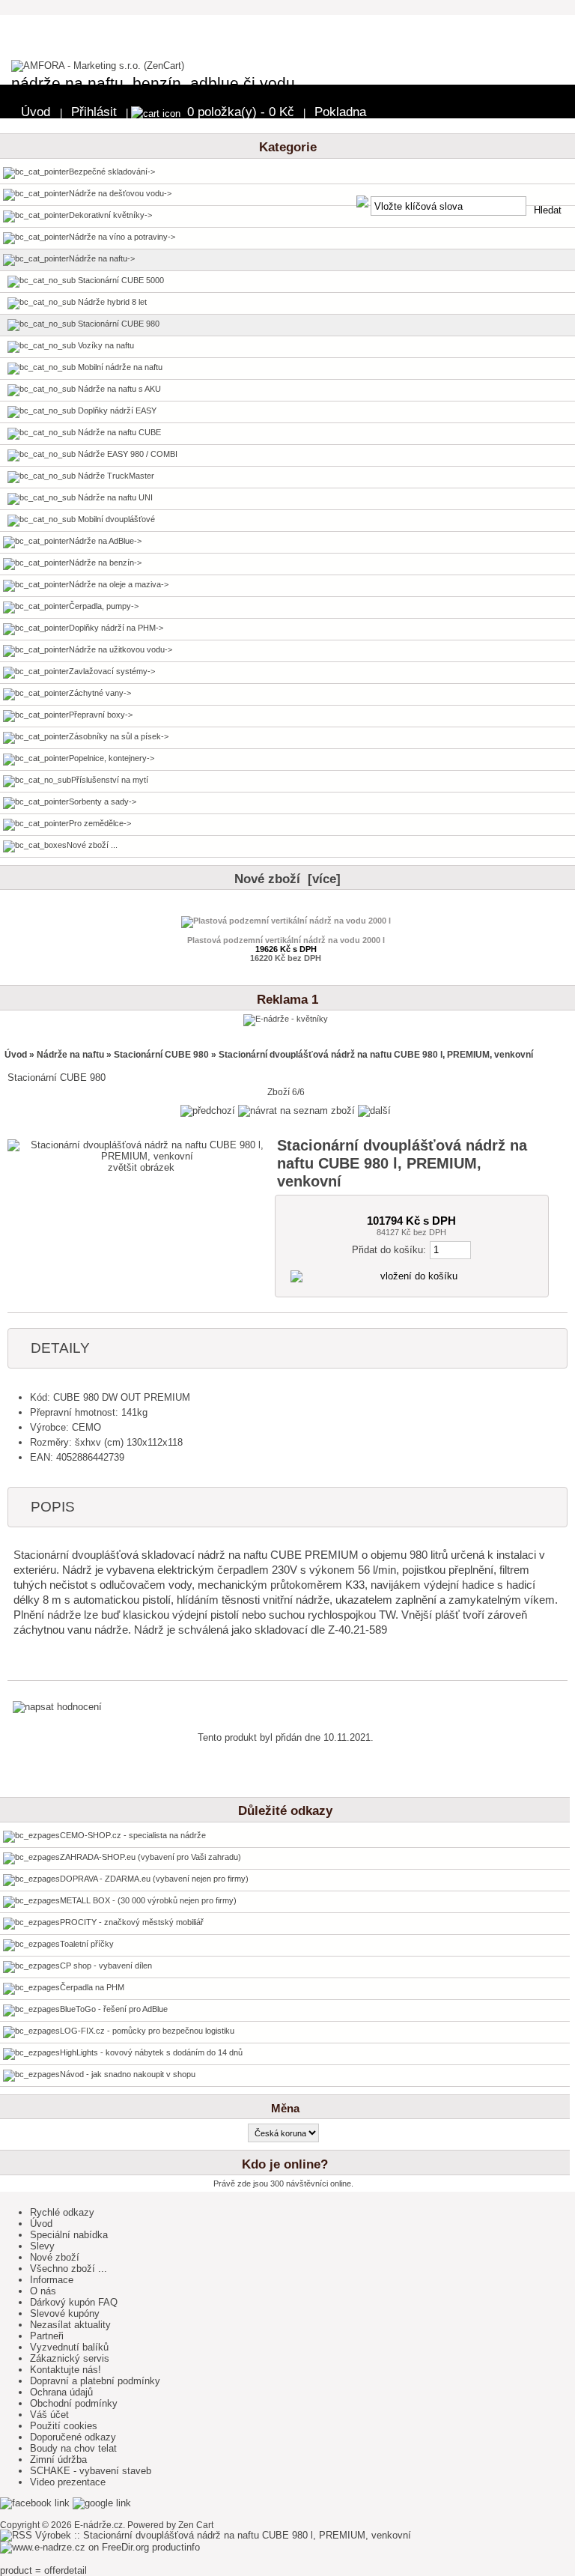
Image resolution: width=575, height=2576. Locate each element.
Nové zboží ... (92, 845)
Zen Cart (196, 2525)
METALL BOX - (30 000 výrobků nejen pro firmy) (148, 1900)
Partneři (47, 2336)
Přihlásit (94, 112)
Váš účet (49, 2415)
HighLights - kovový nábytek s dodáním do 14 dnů (151, 2052)
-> (102, 258)
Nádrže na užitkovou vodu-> (121, 649)
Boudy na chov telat (73, 2448)
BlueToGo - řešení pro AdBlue (114, 2009)
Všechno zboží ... (69, 2269)
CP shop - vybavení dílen (106, 1966)
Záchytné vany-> (100, 693)
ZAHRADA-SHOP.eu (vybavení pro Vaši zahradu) (150, 1857)
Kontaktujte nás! (66, 2370)
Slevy (42, 2246)
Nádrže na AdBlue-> (105, 541)
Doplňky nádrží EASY (116, 410)
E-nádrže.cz (98, 2525)
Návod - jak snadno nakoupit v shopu (128, 2074)
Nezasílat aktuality (70, 2325)
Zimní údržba (58, 2460)
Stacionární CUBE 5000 (120, 280)
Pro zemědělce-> (100, 823)
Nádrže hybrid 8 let (111, 302)
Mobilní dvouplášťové (115, 519)
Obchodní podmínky (74, 2403)
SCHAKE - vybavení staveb (91, 2471)
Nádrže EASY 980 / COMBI (127, 454)
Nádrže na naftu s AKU (118, 389)
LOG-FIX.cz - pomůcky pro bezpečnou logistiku (147, 2031)
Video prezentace (68, 2482)
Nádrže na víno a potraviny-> (122, 237)
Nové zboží (55, 2257)
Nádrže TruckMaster (115, 476)
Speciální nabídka (69, 2235)
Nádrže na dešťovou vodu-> (120, 193)
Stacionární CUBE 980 (161, 1055)
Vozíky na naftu (105, 345)
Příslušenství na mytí (110, 780)
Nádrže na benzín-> (105, 563)
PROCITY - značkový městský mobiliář (132, 1922)
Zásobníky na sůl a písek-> (119, 736)
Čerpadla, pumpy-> (104, 606)
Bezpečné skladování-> (112, 172)
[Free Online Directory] (76, 2547)
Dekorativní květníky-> (110, 215)
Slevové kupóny (65, 2313)
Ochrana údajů (61, 2392)
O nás (43, 2291)
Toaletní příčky (87, 1944)
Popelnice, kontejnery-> (112, 758)
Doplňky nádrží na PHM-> (116, 628)
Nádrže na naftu (70, 1055)
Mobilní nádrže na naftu (119, 367)
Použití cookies (64, 2426)
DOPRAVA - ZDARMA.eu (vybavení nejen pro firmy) (154, 1879)
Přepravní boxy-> (101, 715)
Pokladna (340, 112)
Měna (285, 2109)
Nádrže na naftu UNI (114, 497)
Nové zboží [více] (287, 879)
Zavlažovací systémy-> (112, 671)
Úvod (36, 112)
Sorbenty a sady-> (103, 801)
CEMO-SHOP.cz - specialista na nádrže (133, 1835)
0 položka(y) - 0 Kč (241, 112)
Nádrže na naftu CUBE (118, 432)
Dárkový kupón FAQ (74, 2302)
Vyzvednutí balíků (69, 2347)
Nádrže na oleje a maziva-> (119, 584)
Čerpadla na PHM (92, 1987)
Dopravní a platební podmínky (95, 2381)
